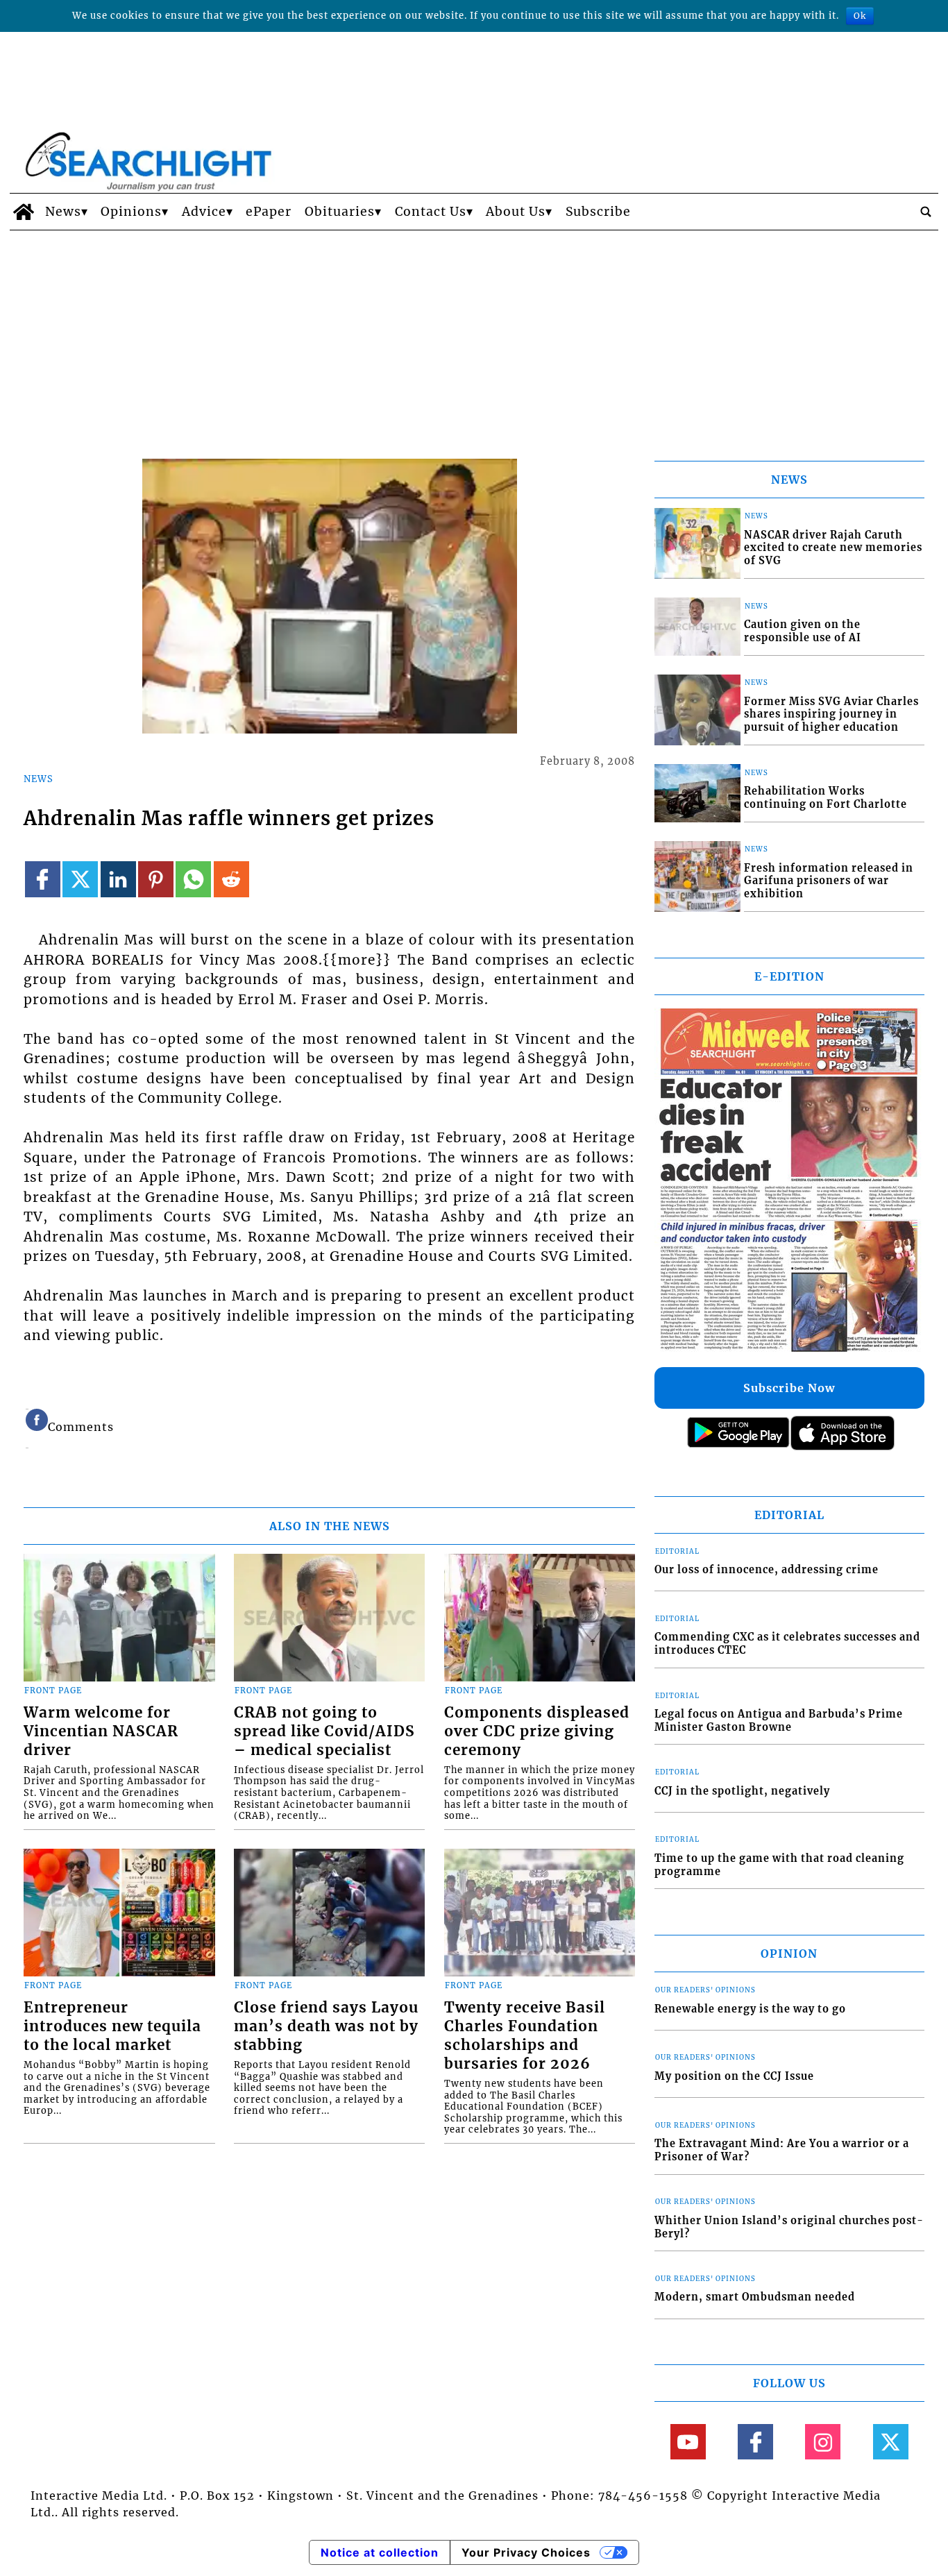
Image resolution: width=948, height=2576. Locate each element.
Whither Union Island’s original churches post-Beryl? (789, 2227)
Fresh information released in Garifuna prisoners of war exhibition (829, 881)
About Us (516, 212)
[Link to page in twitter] (80, 879)
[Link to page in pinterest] (156, 879)
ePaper (269, 212)
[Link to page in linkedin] (118, 879)
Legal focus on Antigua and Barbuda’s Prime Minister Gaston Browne (779, 1721)
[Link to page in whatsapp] (193, 879)
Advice (204, 212)
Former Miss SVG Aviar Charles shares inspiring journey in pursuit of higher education (831, 714)
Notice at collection (380, 2552)
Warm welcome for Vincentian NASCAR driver (101, 1731)
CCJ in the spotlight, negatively (742, 1791)
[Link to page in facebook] (43, 879)
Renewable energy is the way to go (750, 2009)
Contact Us (431, 212)
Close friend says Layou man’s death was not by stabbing (326, 2026)
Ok (860, 16)
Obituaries (340, 212)
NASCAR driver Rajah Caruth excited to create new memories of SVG (833, 548)
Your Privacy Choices (526, 2552)
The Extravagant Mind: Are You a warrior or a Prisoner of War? (782, 2150)
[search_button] (926, 212)
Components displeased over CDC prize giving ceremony (537, 1731)
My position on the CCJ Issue (734, 2076)
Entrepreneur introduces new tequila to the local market (112, 2026)
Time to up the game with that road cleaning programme (779, 1865)
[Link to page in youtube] (688, 2442)
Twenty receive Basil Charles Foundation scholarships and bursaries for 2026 (525, 2036)
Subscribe (598, 212)
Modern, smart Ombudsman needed (755, 2297)
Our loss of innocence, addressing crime (767, 1570)
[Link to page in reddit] (231, 879)
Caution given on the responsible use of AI (803, 631)
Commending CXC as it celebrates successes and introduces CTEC (787, 1644)
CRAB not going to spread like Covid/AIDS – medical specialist (324, 1731)
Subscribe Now (789, 1388)
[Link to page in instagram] (823, 2442)
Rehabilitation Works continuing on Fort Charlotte (826, 798)
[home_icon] (24, 212)
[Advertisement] (474, 334)
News (63, 212)
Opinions (131, 212)
